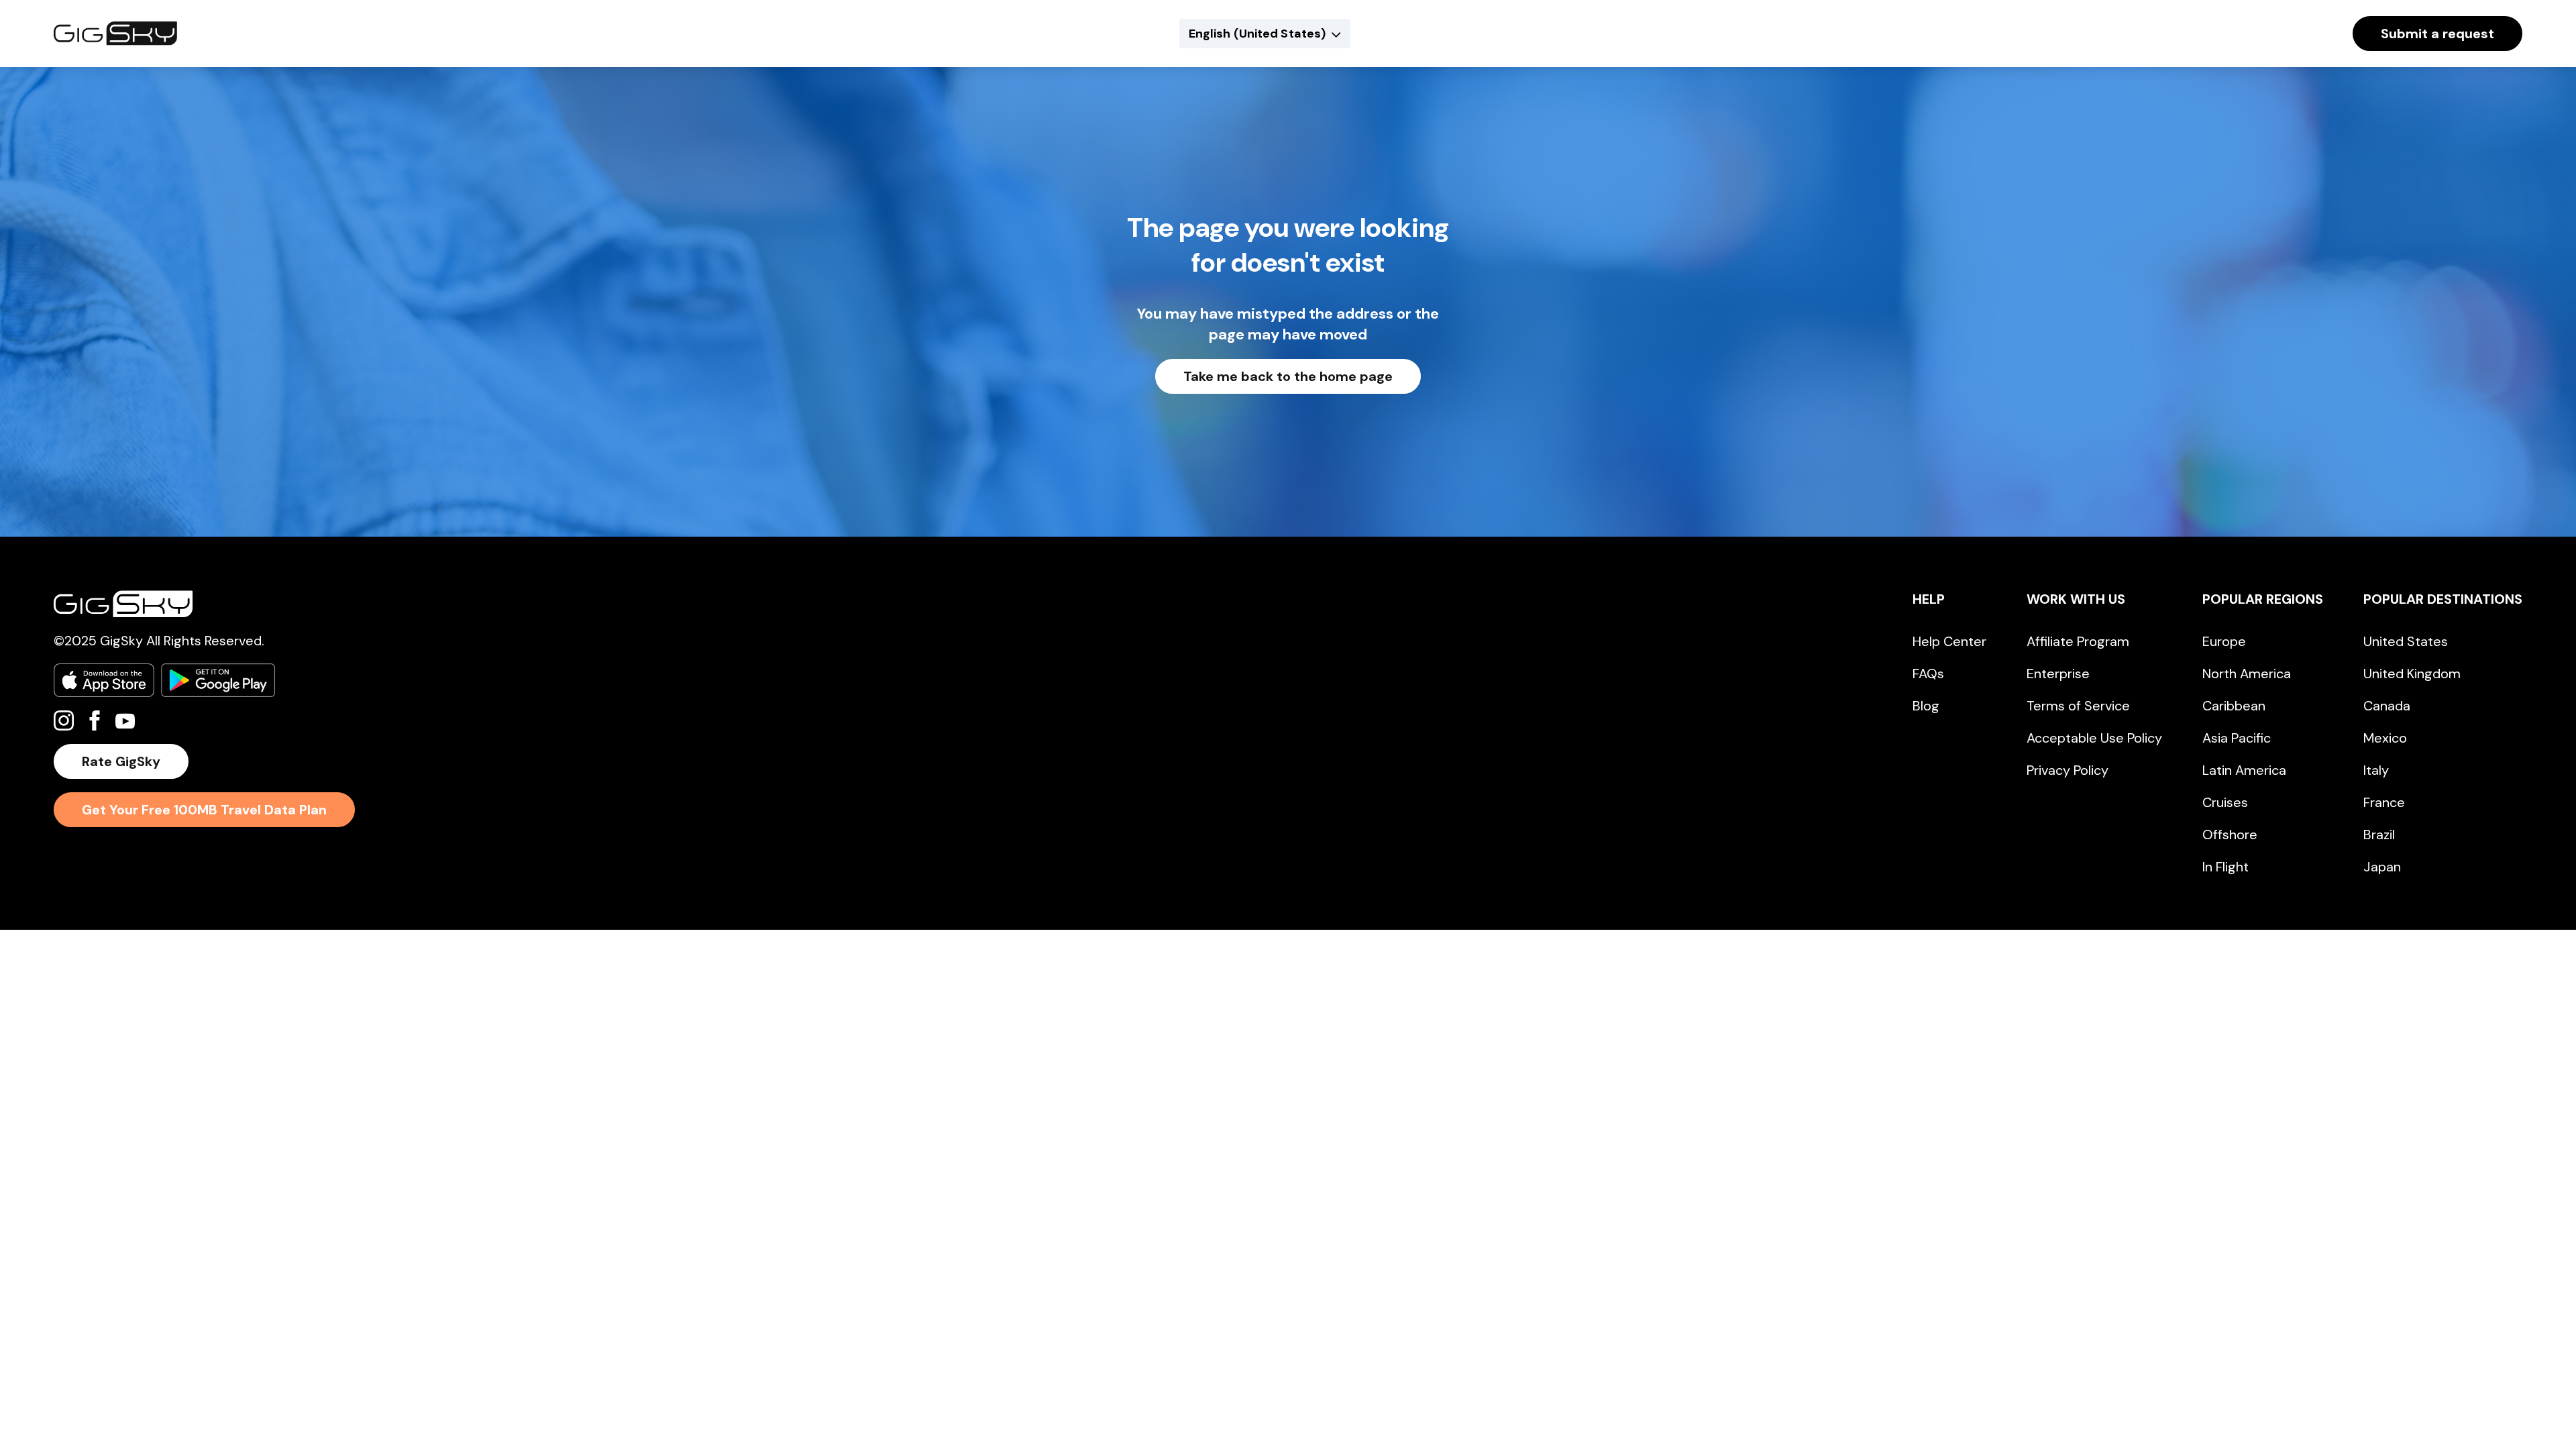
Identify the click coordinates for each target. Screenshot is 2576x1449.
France (2384, 802)
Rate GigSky (121, 761)
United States (2406, 641)
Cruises (2225, 802)
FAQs (1928, 674)
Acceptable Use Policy (2094, 738)
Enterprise (2058, 674)
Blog (1926, 706)
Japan (2382, 867)
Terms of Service (2078, 706)
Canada (2387, 706)
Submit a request (2437, 34)
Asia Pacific (2237, 738)
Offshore (2230, 835)
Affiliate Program (2078, 641)
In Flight (2225, 867)
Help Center (1949, 641)
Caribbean (2234, 706)
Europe (2224, 641)
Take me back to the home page (1288, 376)
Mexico (2385, 738)
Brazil (2379, 835)
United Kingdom (2412, 674)
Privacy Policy (2068, 770)
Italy (2376, 770)
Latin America (2244, 770)
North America (2247, 674)
